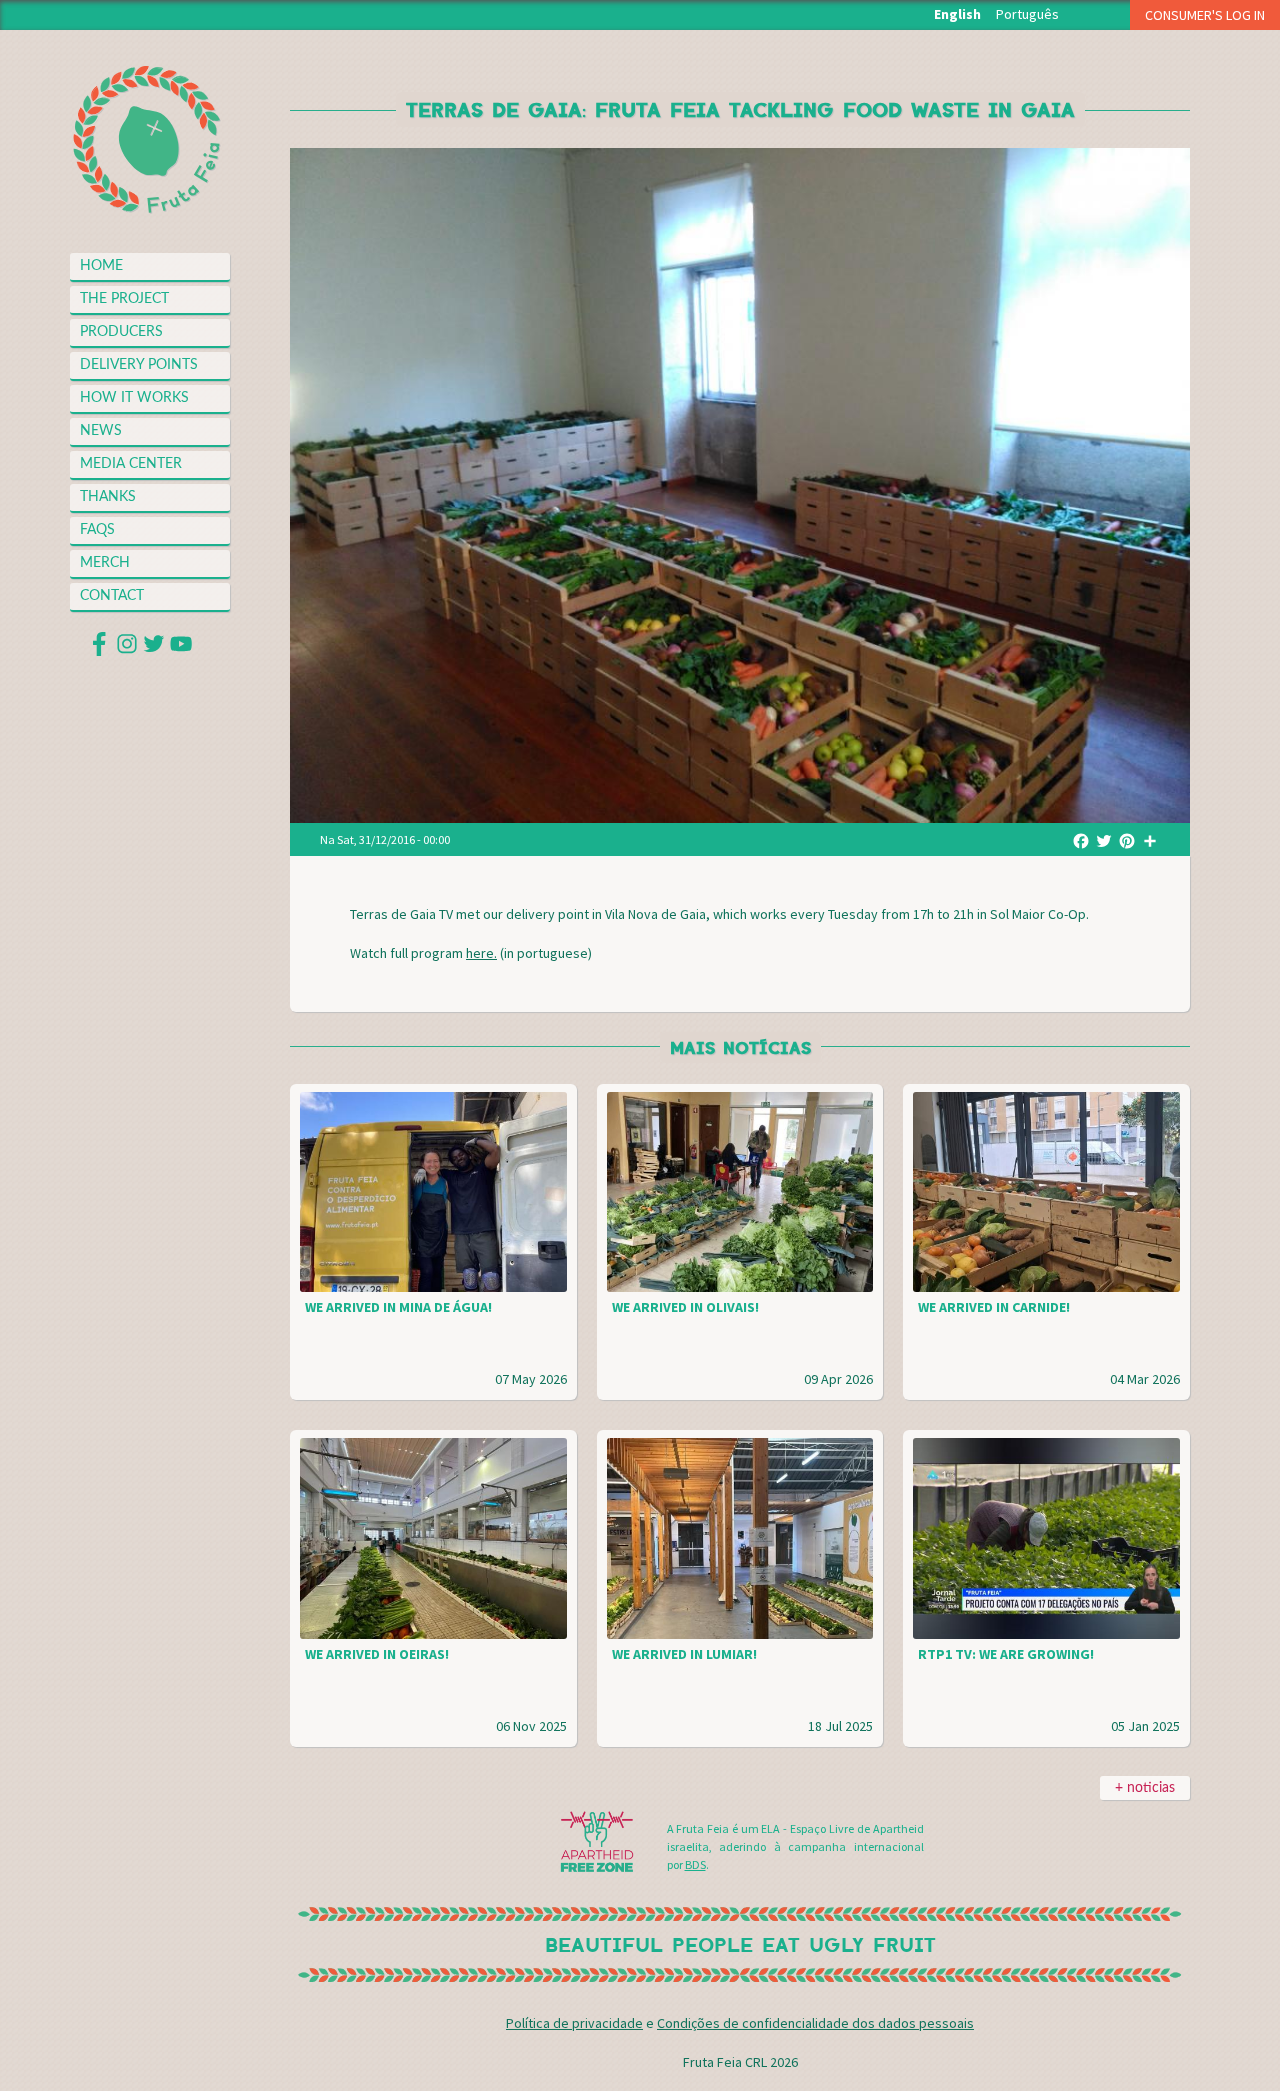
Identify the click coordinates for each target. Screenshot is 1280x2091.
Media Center (131, 464)
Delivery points (139, 365)
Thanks (108, 497)
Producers (121, 332)
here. (481, 953)
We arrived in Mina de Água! (398, 1307)
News (101, 431)
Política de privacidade (574, 2023)
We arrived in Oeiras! (377, 1654)
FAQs (97, 530)
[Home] (147, 140)
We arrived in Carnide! (994, 1307)
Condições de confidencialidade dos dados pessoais (815, 2023)
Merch (105, 563)
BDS (695, 1864)
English (957, 14)
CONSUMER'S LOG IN (1205, 15)
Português (1027, 14)
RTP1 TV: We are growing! (1006, 1654)
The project (124, 299)
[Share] (1150, 840)
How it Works (134, 398)
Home (101, 266)
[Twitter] (1104, 840)
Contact (112, 596)
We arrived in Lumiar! (684, 1654)
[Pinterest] (1127, 840)
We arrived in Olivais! (685, 1307)
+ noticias (1145, 1788)
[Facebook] (1081, 840)
